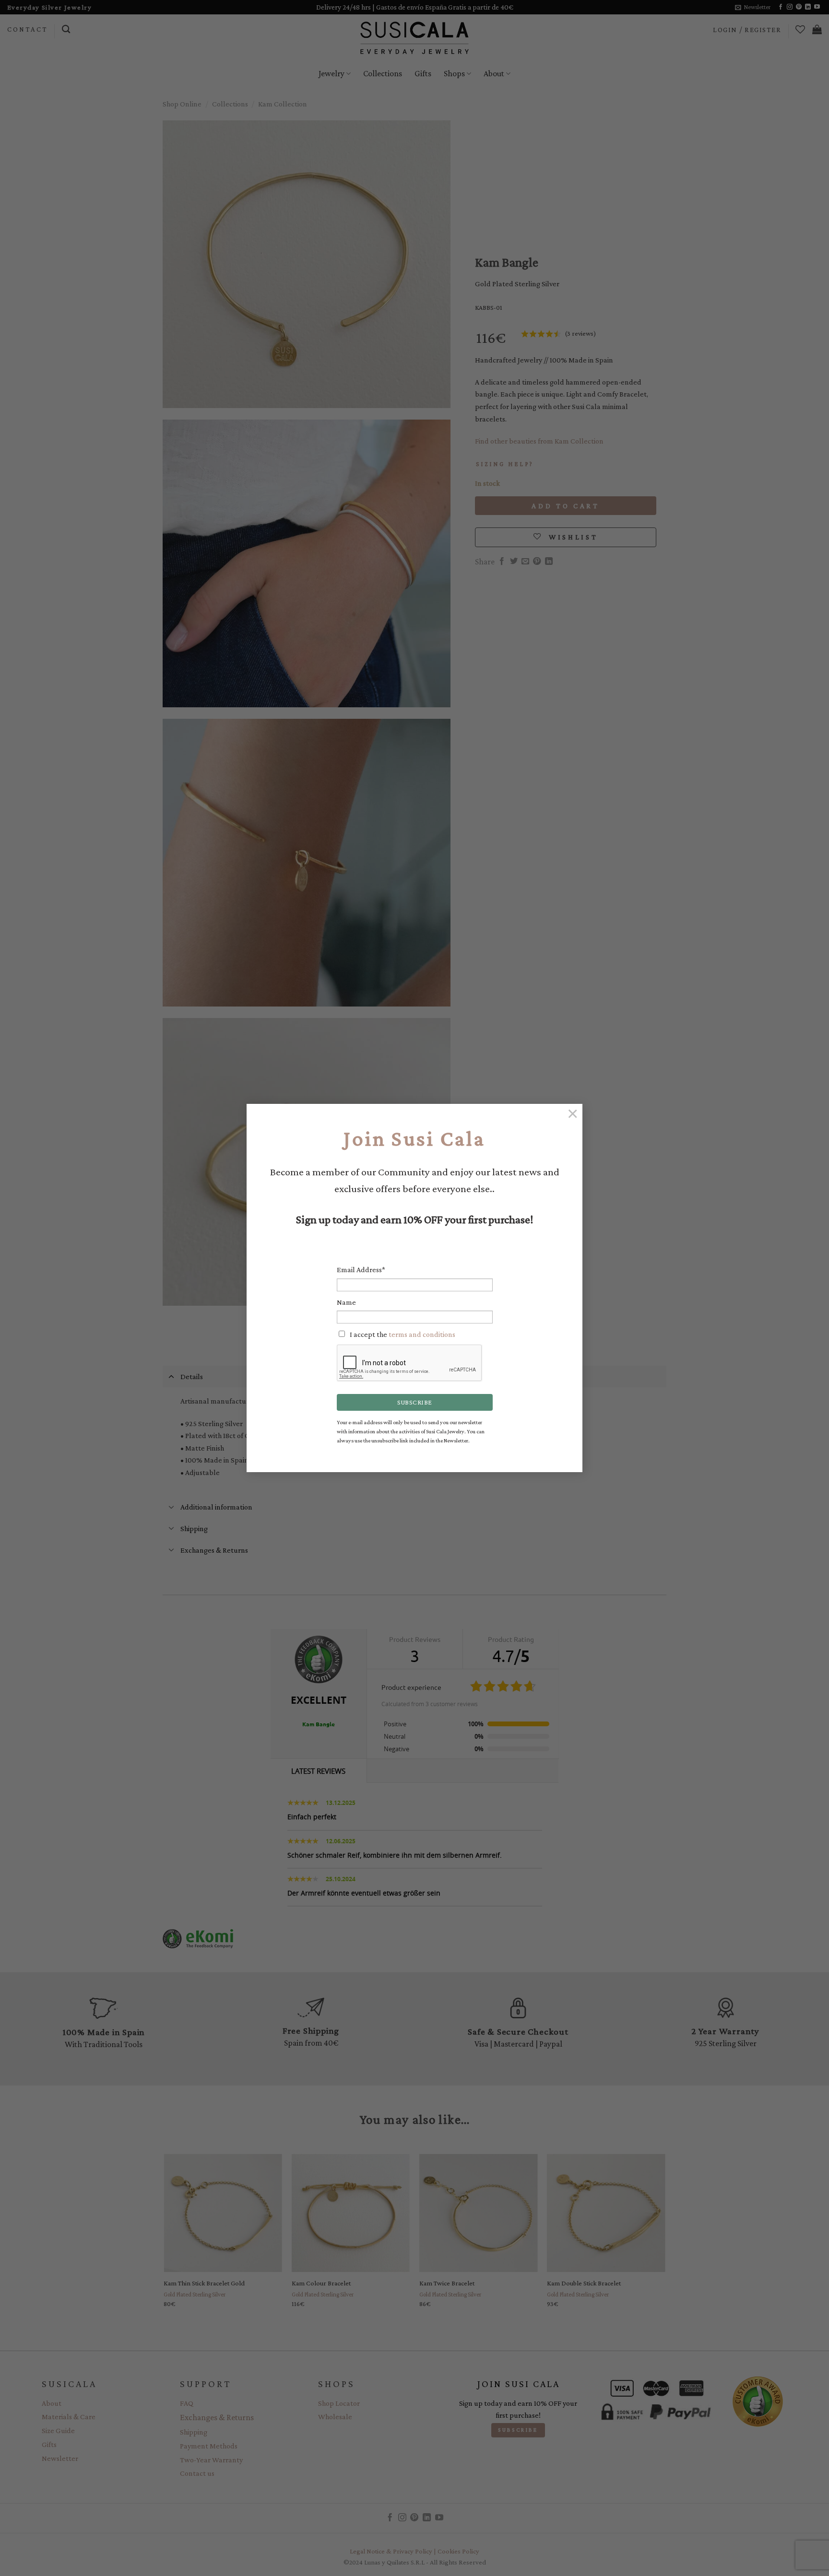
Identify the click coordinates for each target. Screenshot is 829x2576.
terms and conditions (422, 1334)
